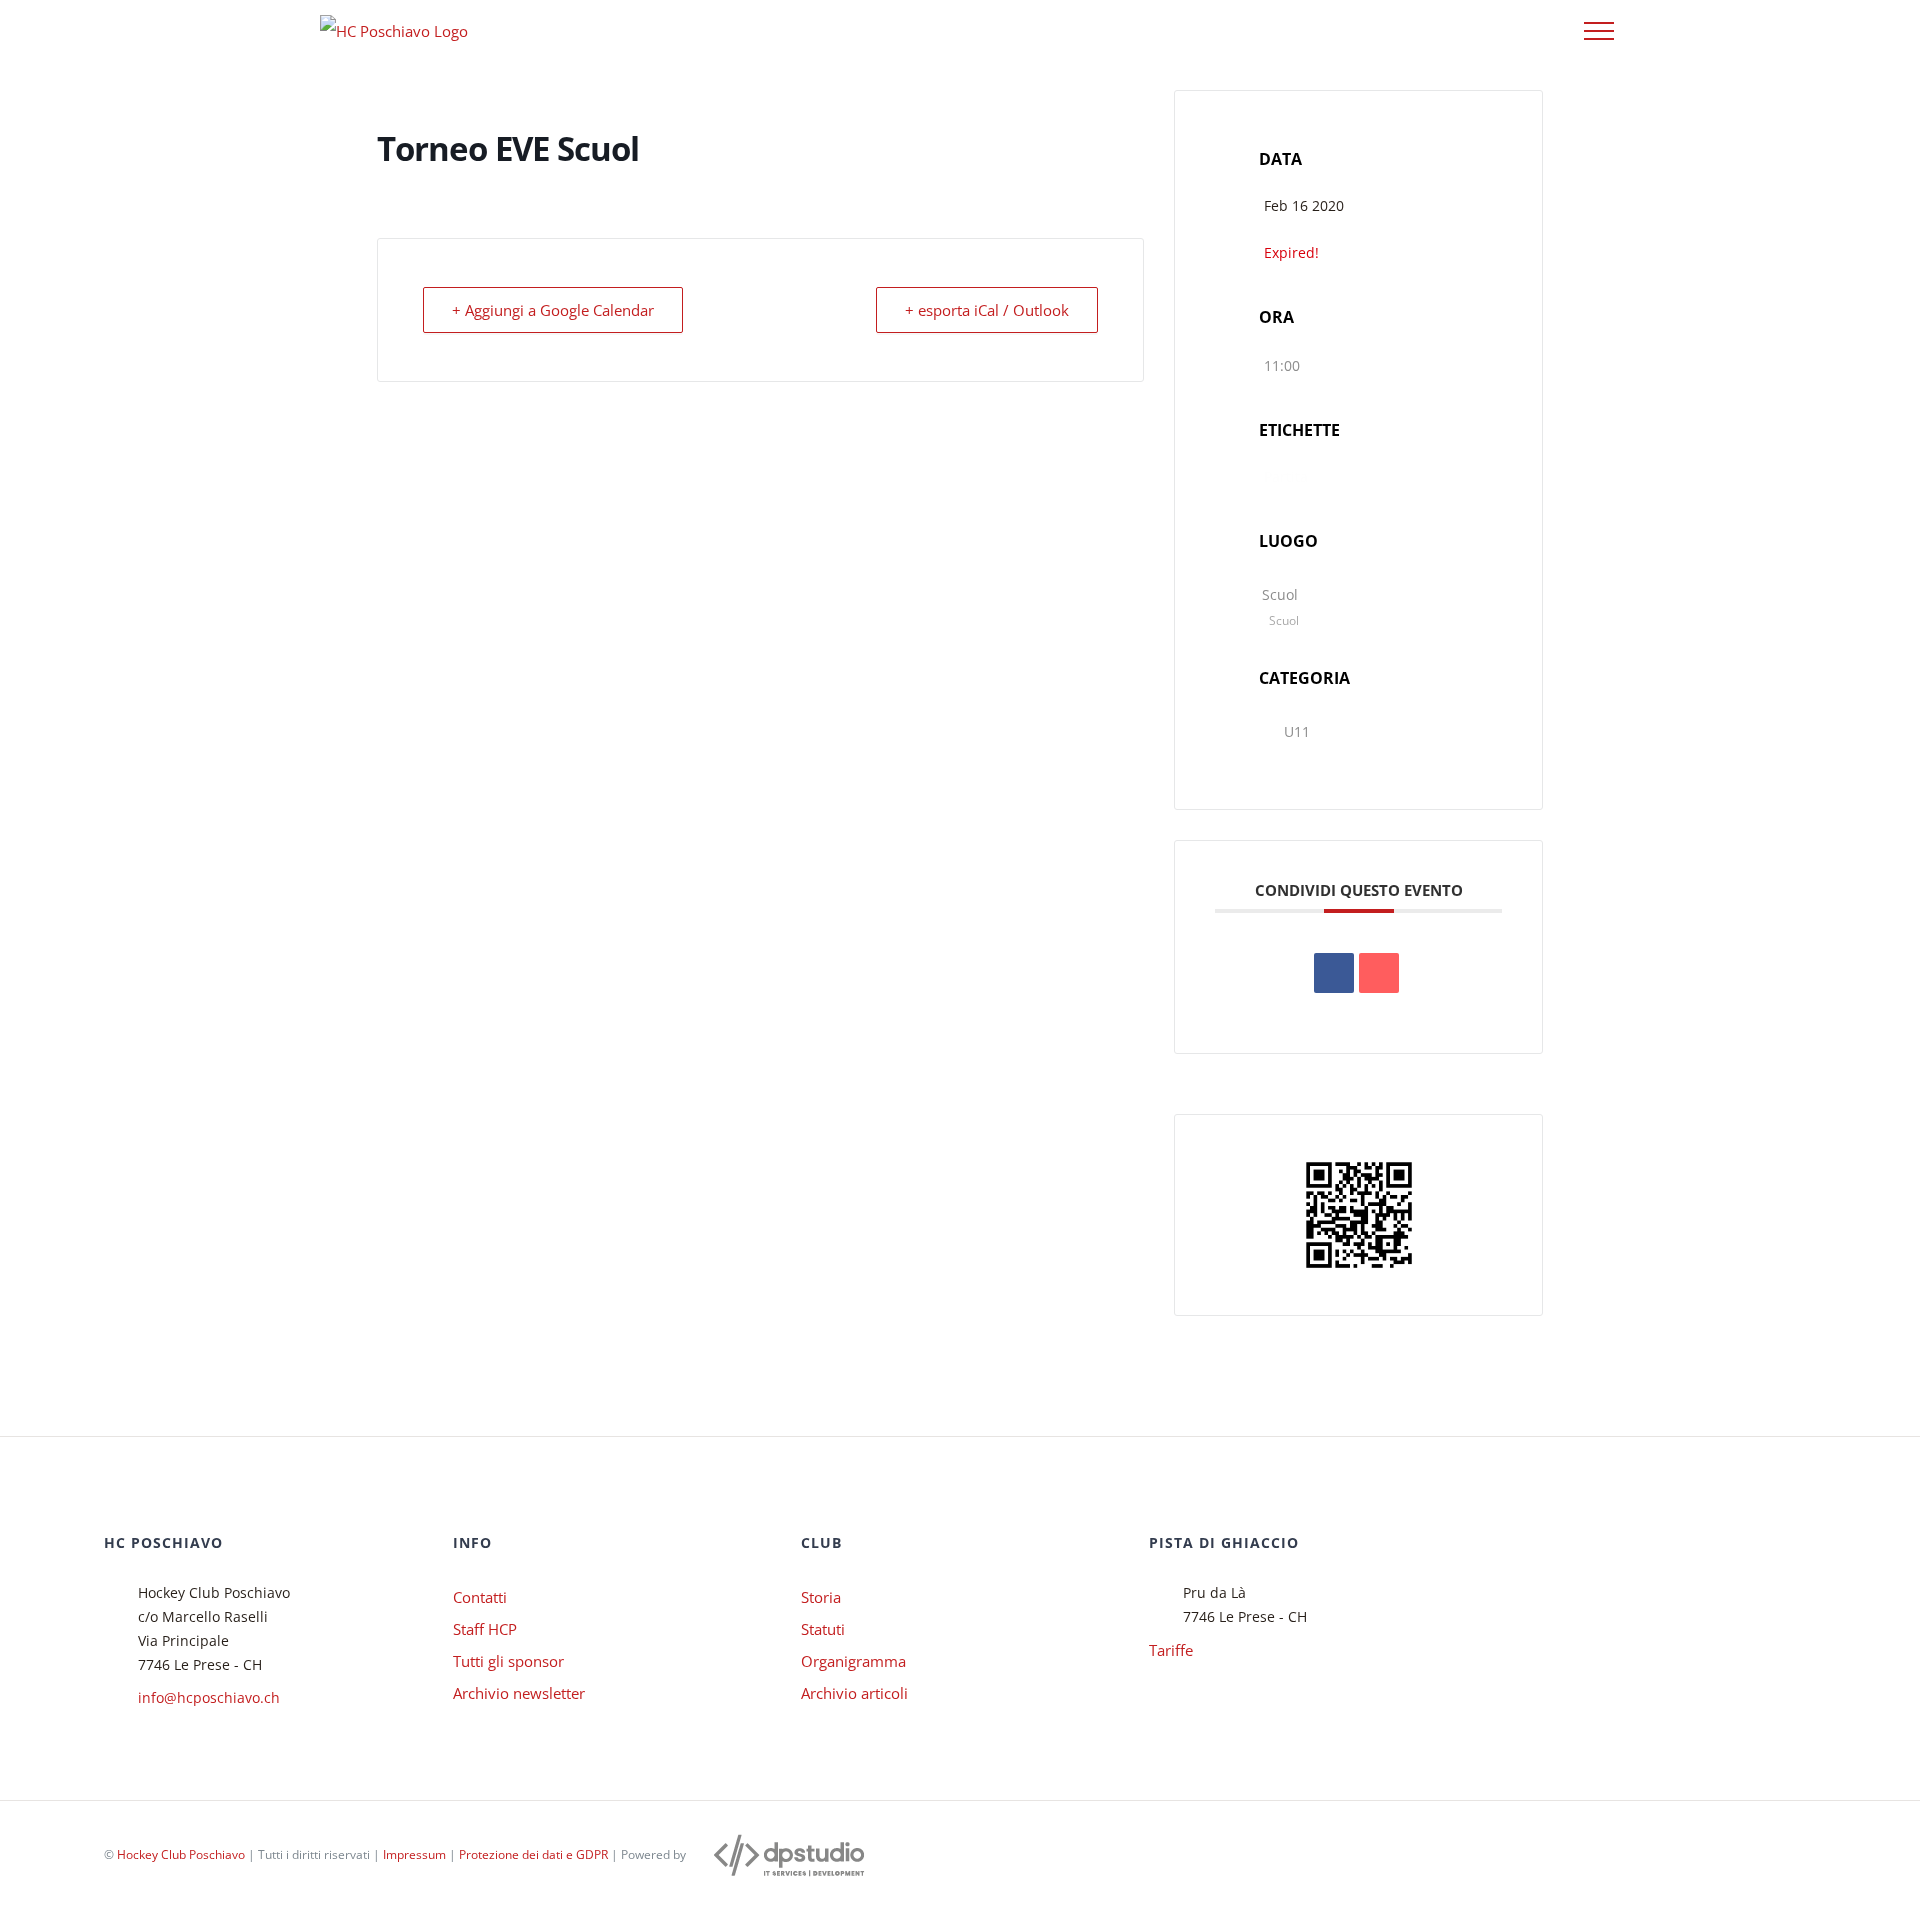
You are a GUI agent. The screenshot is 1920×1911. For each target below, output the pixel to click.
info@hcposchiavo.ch (209, 1697)
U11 (1297, 731)
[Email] (1379, 973)
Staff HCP (485, 1629)
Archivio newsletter (519, 1693)
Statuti (823, 1629)
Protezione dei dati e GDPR (533, 1854)
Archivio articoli (854, 1693)
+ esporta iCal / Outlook (987, 310)
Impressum (414, 1854)
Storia (821, 1597)
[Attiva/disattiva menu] (1599, 31)
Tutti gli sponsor (508, 1661)
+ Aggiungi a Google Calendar (553, 310)
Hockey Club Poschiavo (181, 1854)
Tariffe (1171, 1650)
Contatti (480, 1597)
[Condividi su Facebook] (1334, 973)
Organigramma (853, 1661)
